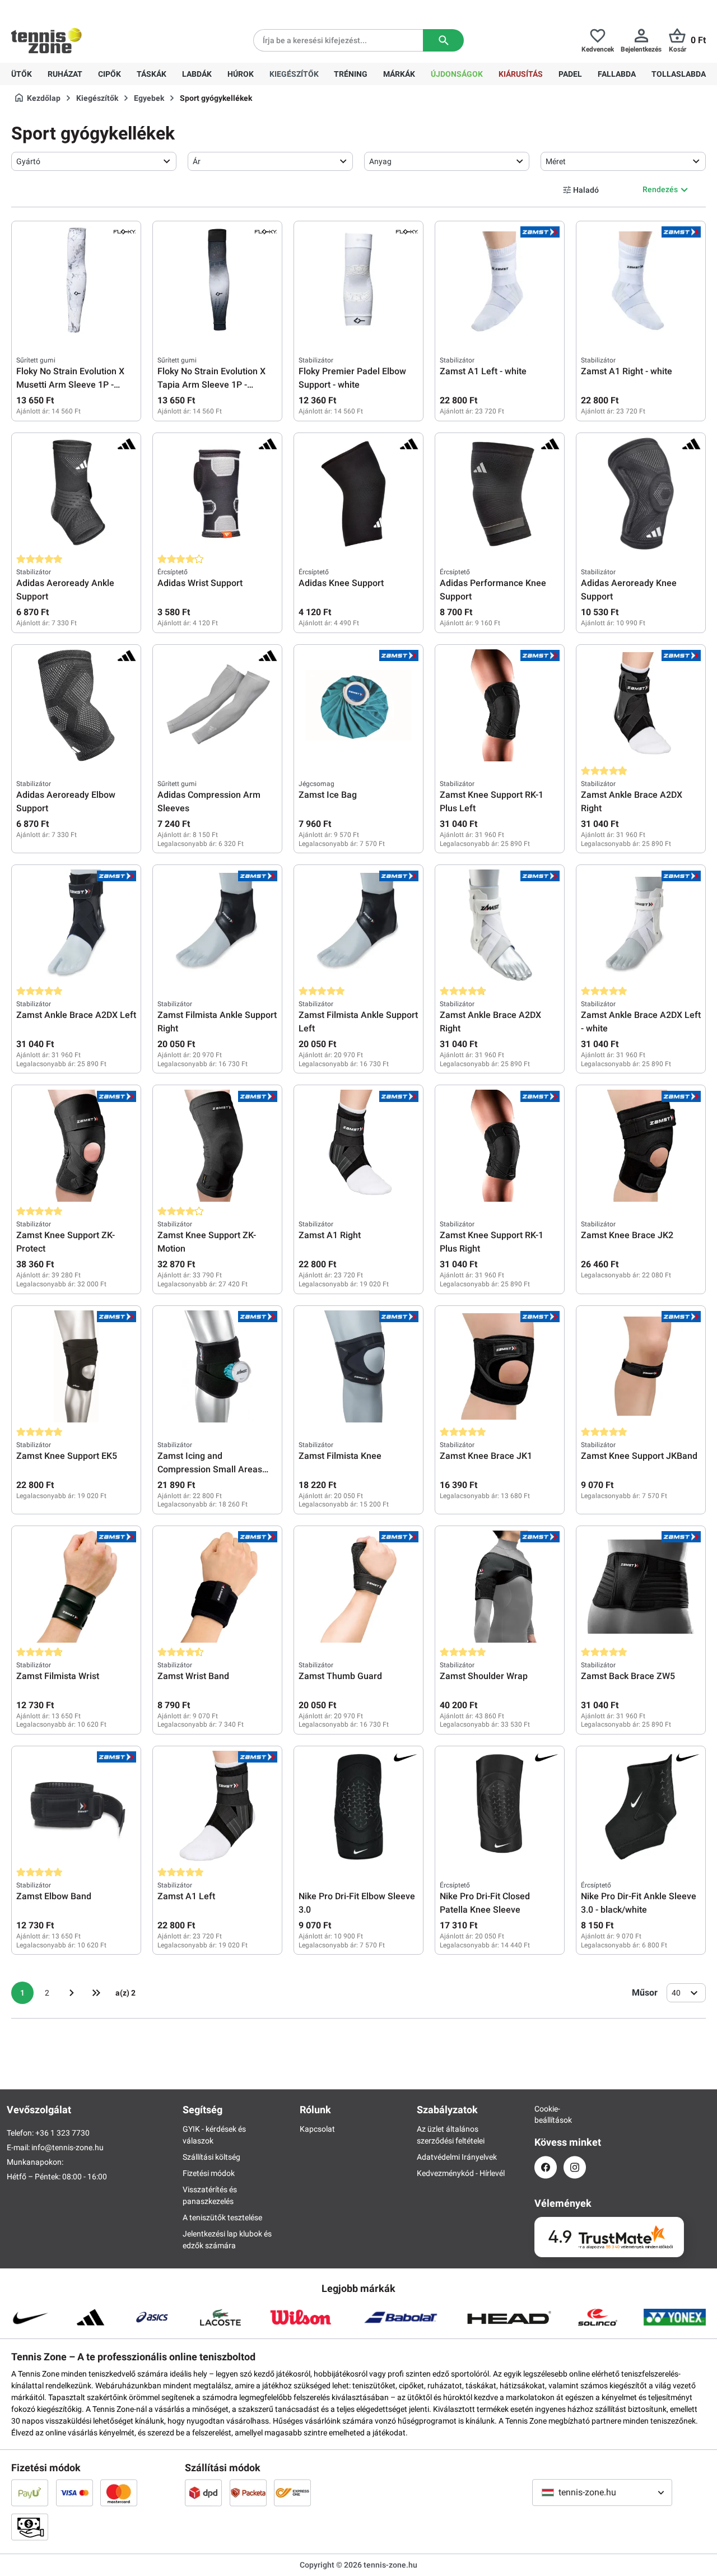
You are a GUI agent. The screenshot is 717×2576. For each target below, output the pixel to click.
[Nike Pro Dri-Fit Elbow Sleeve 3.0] (358, 1807)
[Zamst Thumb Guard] (358, 1587)
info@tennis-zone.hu (67, 2147)
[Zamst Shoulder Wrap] (500, 1587)
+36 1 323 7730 (76, 9)
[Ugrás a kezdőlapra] (46, 40)
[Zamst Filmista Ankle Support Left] (358, 926)
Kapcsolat (317, 2129)
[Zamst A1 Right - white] (641, 282)
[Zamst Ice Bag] (358, 705)
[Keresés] (443, 40)
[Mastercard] (119, 2493)
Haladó (586, 190)
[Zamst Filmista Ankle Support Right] (217, 926)
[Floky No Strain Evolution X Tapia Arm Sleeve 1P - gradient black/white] (217, 282)
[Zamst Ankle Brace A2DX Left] (76, 926)
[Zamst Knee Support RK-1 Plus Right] (500, 1146)
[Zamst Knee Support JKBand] (641, 1366)
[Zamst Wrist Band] (217, 1587)
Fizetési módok (209, 2173)
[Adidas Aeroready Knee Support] (641, 494)
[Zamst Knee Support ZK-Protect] (76, 1146)
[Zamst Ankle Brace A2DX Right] (641, 705)
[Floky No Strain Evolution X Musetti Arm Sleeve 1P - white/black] (76, 282)
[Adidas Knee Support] (358, 494)
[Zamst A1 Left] (217, 1807)
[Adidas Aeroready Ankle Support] (76, 494)
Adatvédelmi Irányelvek (457, 2157)
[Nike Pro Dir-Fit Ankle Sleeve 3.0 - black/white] (641, 1807)
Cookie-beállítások (546, 2114)
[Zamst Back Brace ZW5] (641, 1587)
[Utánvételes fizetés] (30, 2527)
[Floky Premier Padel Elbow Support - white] (358, 282)
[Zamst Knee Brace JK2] (641, 1146)
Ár (197, 161)
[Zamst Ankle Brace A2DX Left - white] (641, 926)
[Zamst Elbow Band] (76, 1807)
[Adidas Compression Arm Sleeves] (217, 705)
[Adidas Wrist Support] (217, 494)
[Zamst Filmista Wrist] (76, 1587)
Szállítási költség (211, 2157)
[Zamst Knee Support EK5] (76, 1366)
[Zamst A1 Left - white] (500, 282)
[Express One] (292, 2493)
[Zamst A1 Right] (358, 1146)
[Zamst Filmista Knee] (358, 1366)
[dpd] (203, 2493)
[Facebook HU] (546, 2167)
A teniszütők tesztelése (222, 2217)
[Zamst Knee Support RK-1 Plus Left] (500, 705)
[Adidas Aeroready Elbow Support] (76, 705)
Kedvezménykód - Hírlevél (461, 2173)
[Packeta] (248, 2493)
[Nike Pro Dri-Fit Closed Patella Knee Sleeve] (500, 1807)
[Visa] (75, 2493)
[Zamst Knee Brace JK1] (500, 1366)
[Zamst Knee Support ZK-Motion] (217, 1146)
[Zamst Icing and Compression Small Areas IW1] (217, 1366)
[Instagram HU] (575, 2167)
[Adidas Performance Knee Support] (500, 494)
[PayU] (30, 2493)
